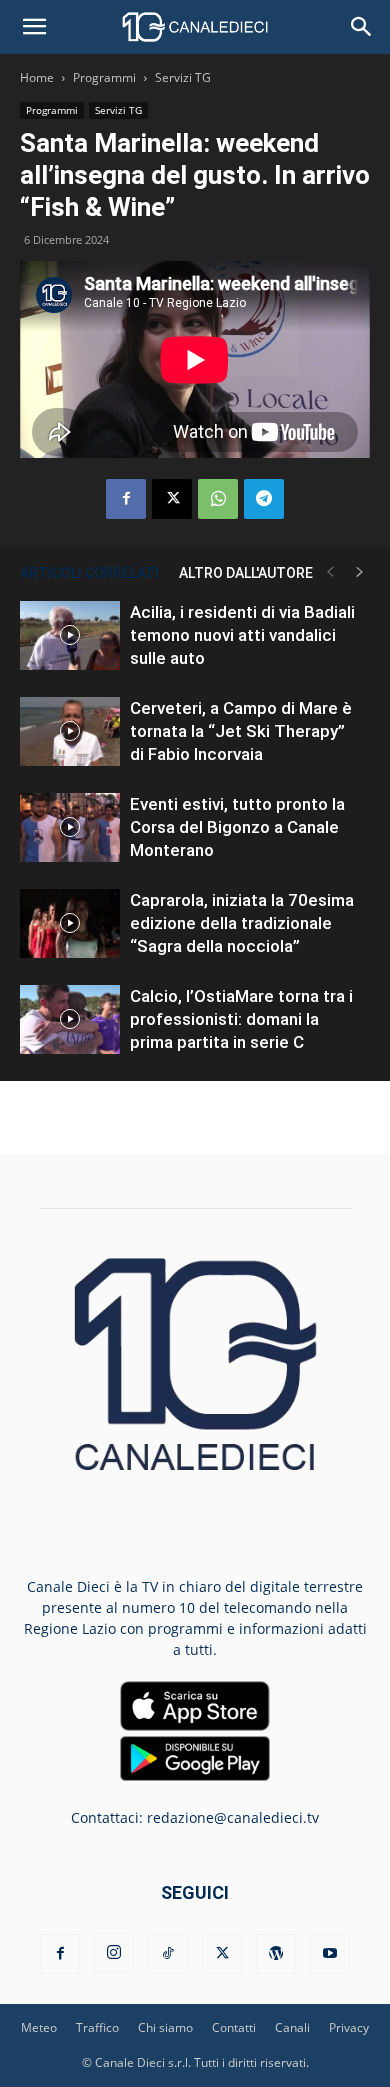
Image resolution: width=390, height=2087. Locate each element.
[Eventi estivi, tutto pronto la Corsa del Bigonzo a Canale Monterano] (70, 827)
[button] (34, 27)
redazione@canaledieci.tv (233, 1817)
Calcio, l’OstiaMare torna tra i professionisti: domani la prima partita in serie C (241, 1019)
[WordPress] (276, 1954)
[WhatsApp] (218, 499)
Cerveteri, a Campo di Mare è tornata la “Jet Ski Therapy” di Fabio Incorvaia (241, 731)
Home (37, 77)
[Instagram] (114, 1953)
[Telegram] (264, 499)
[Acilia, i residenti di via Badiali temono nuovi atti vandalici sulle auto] (70, 635)
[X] (172, 499)
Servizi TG (183, 77)
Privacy (349, 2027)
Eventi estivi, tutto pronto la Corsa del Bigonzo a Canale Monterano (237, 827)
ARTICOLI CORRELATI (89, 573)
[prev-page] (330, 572)
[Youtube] (330, 1954)
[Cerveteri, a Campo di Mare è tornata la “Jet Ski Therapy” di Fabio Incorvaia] (70, 731)
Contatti (234, 2027)
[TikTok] (168, 1954)
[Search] (362, 27)
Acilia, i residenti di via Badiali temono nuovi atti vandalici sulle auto (242, 635)
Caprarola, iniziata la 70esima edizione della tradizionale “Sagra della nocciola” (242, 923)
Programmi (104, 77)
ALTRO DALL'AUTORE (246, 573)
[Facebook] (126, 499)
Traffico (97, 2027)
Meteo (39, 2027)
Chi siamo (165, 2027)
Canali (292, 2027)
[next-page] (360, 572)
